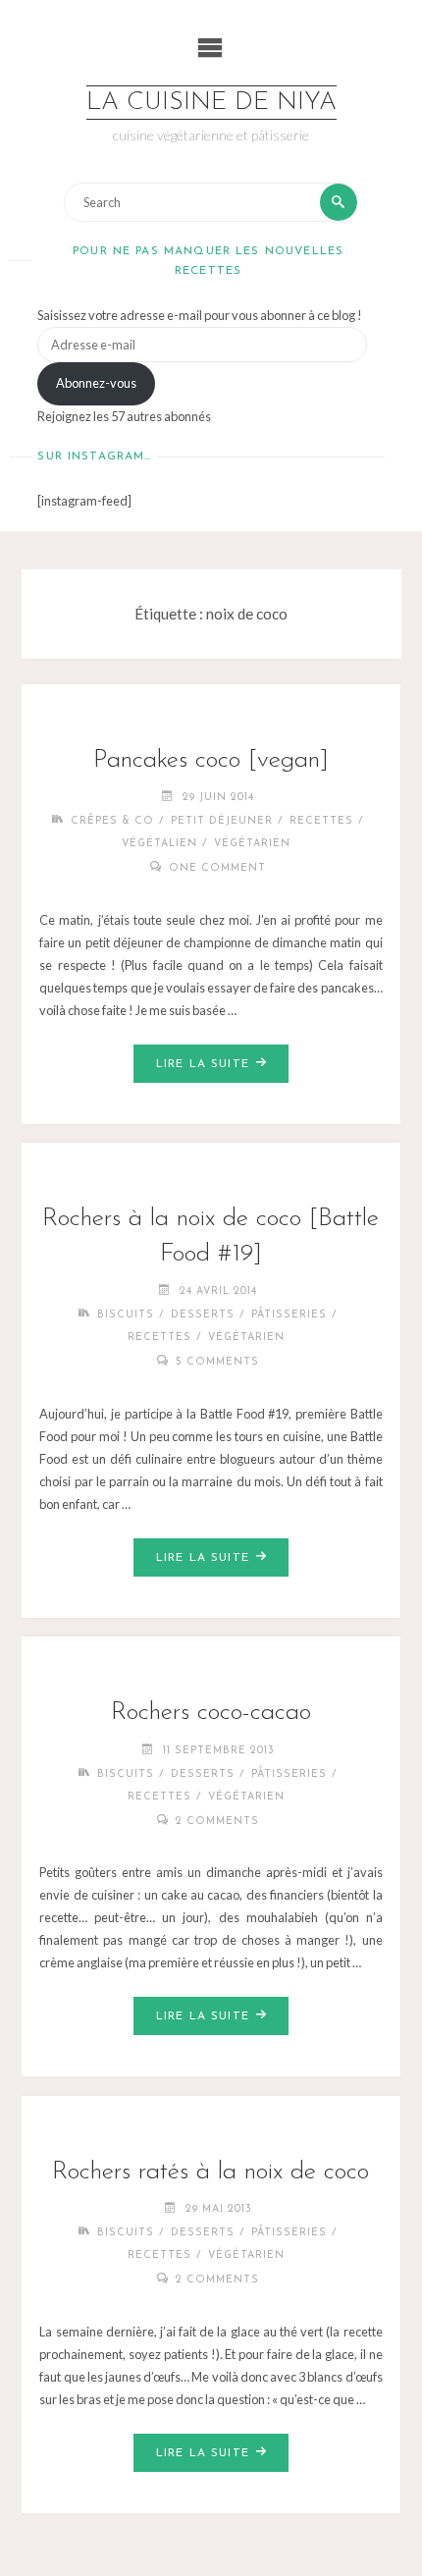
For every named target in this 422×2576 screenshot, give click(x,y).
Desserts (203, 1315)
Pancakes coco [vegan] (211, 760)
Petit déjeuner (222, 821)
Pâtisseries (289, 1315)
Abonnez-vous (96, 383)
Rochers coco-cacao (211, 1713)
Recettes (321, 821)
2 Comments (217, 1822)
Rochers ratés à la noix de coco (211, 2172)
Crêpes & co (112, 821)
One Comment (217, 868)
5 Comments (217, 1362)
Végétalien (159, 844)
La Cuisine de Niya (211, 103)
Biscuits (126, 1315)
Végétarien (252, 844)
